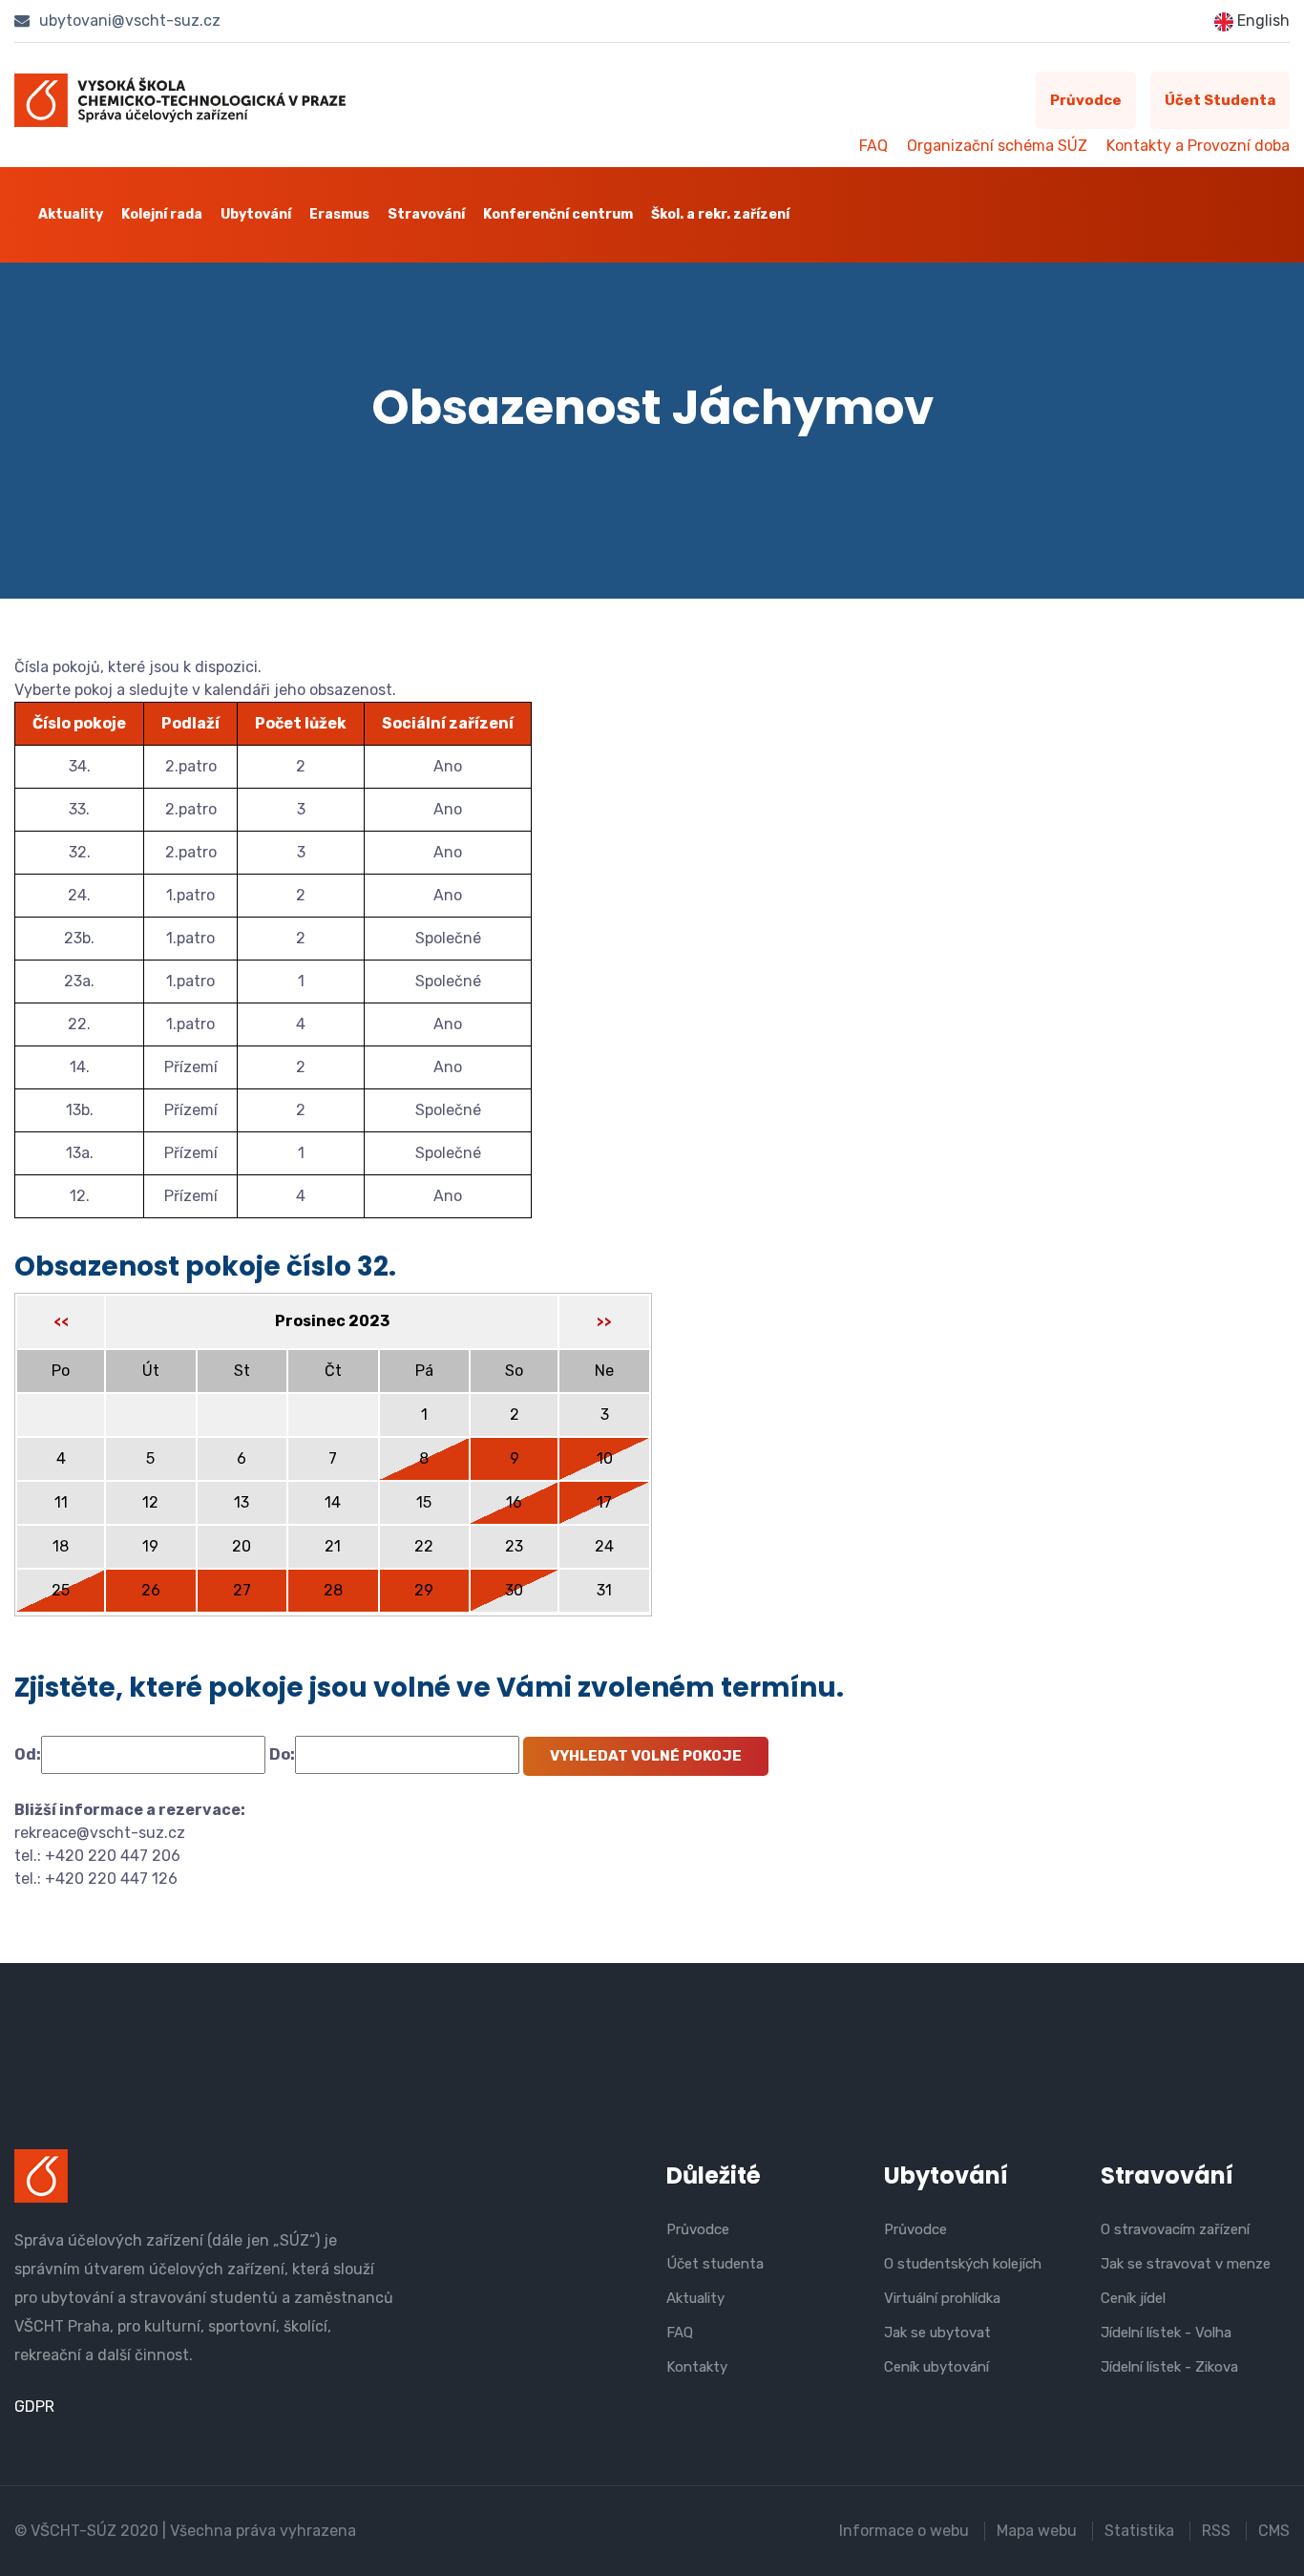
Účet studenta (1220, 100)
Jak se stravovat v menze (1186, 2264)
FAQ (873, 146)
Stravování (426, 214)
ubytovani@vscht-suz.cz (128, 21)
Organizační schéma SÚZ (997, 146)
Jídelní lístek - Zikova (1169, 2367)
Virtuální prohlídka (942, 2298)
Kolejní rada (162, 214)
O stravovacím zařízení (1175, 2229)
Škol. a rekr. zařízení (720, 214)
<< (61, 1322)
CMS (1274, 2531)
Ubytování (256, 214)
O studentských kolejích (963, 2264)
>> (604, 1322)
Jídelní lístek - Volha (1166, 2333)
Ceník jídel (1133, 2298)
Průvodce (1086, 100)
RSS (1216, 2531)
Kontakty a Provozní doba (1198, 146)
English (1262, 21)
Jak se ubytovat (937, 2333)
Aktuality (71, 214)
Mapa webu (1037, 2531)
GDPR (34, 2407)
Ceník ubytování (936, 2367)
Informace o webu (904, 2531)
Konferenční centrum (558, 214)
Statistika (1139, 2531)
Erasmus (339, 214)
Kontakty (697, 2367)
